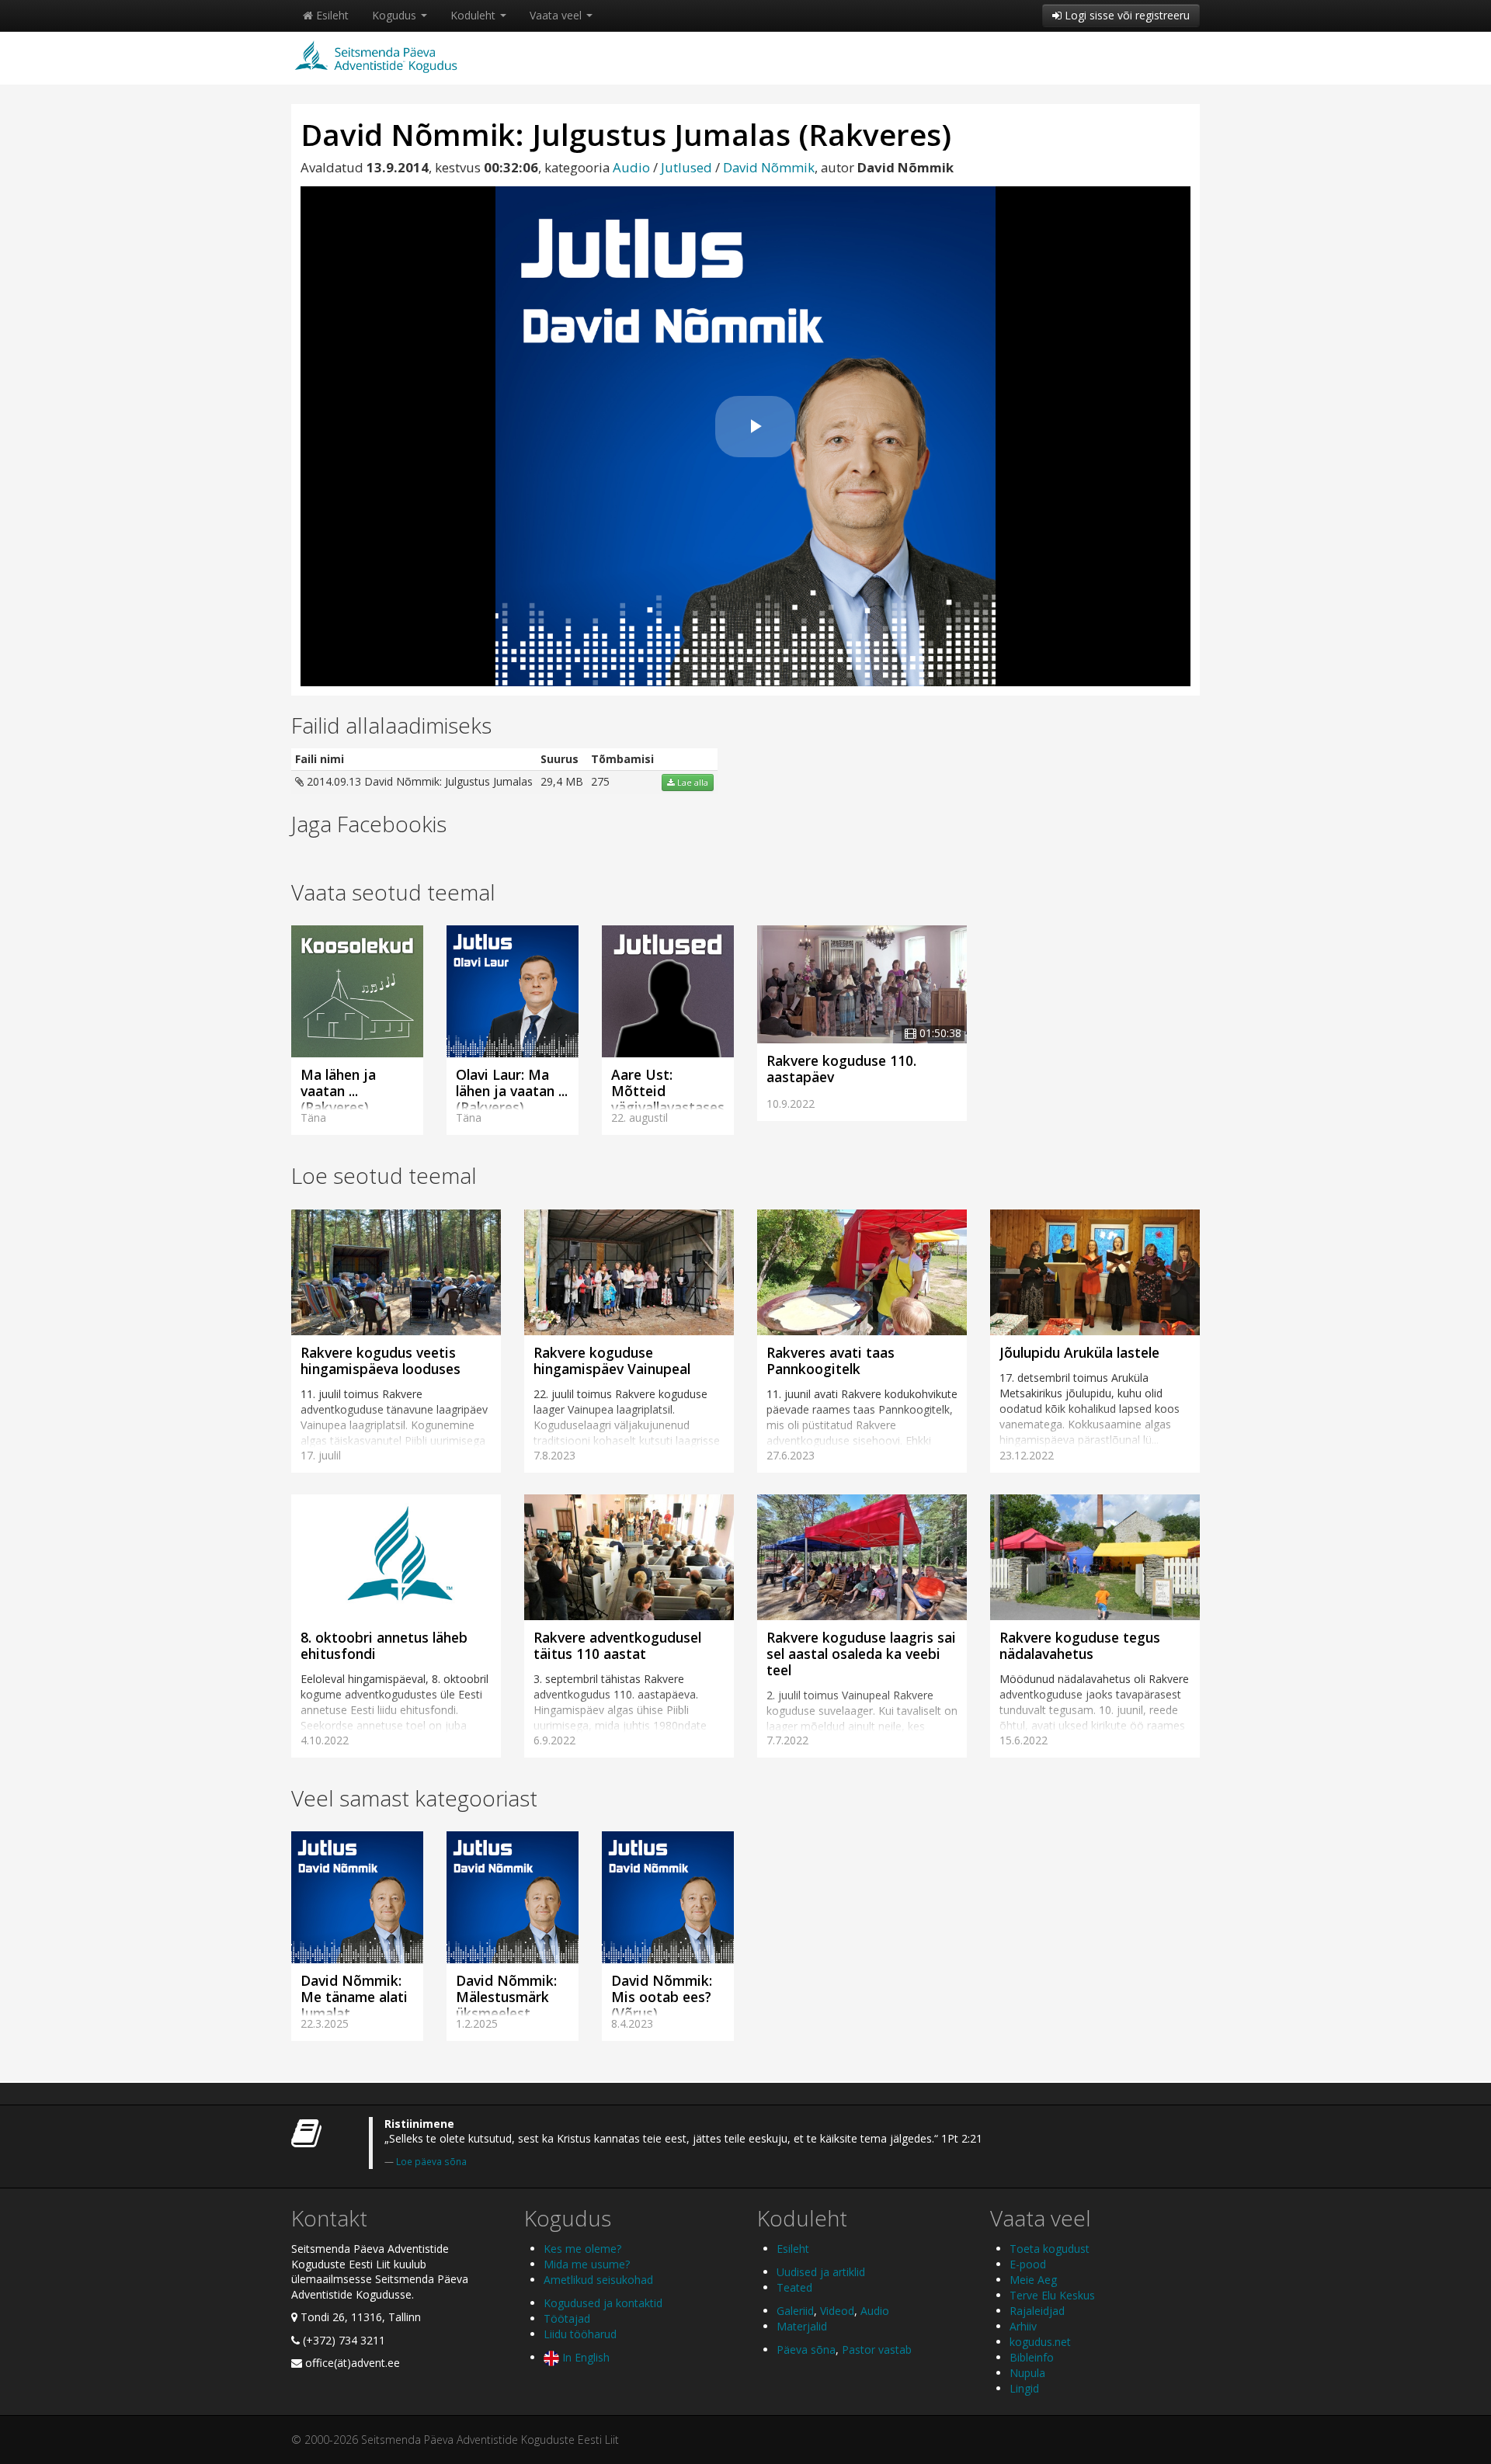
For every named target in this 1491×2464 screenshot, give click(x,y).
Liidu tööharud (580, 2334)
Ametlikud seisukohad (598, 2280)
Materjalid (802, 2326)
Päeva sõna (806, 2349)
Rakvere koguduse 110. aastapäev (841, 1069)
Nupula (1027, 2373)
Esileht (331, 15)
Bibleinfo (1032, 2357)
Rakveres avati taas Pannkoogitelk (831, 1360)
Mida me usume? (587, 2264)
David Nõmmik (769, 167)
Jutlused (686, 167)
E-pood (1028, 2264)
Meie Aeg (1033, 2280)
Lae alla (692, 783)
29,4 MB (562, 781)
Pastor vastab (877, 2349)
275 (600, 781)
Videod (837, 2311)
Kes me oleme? (582, 2249)
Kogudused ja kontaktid (603, 2303)
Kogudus (396, 15)
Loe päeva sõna (431, 2161)
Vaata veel (557, 15)
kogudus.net (1040, 2342)
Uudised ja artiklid (821, 2272)
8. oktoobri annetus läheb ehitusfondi (384, 1645)
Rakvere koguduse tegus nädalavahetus (1080, 1645)
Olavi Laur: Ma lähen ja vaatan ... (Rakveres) (512, 1091)
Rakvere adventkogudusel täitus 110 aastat (617, 1645)
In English (584, 2357)
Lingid (1024, 2388)
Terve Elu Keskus (1052, 2295)
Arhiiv (1023, 2326)
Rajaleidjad (1037, 2311)
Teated (794, 2287)
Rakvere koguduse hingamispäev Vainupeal (612, 1360)
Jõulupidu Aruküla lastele (1079, 1352)
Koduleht (474, 15)
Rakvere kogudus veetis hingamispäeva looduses (381, 1360)
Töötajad (567, 2318)
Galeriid (795, 2311)
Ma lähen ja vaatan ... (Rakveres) (338, 1091)
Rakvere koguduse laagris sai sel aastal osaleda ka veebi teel (861, 1654)
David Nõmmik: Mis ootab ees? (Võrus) (662, 1997)
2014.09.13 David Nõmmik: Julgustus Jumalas (418, 781)
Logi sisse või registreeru (1126, 15)
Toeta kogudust (1050, 2249)
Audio (631, 167)
